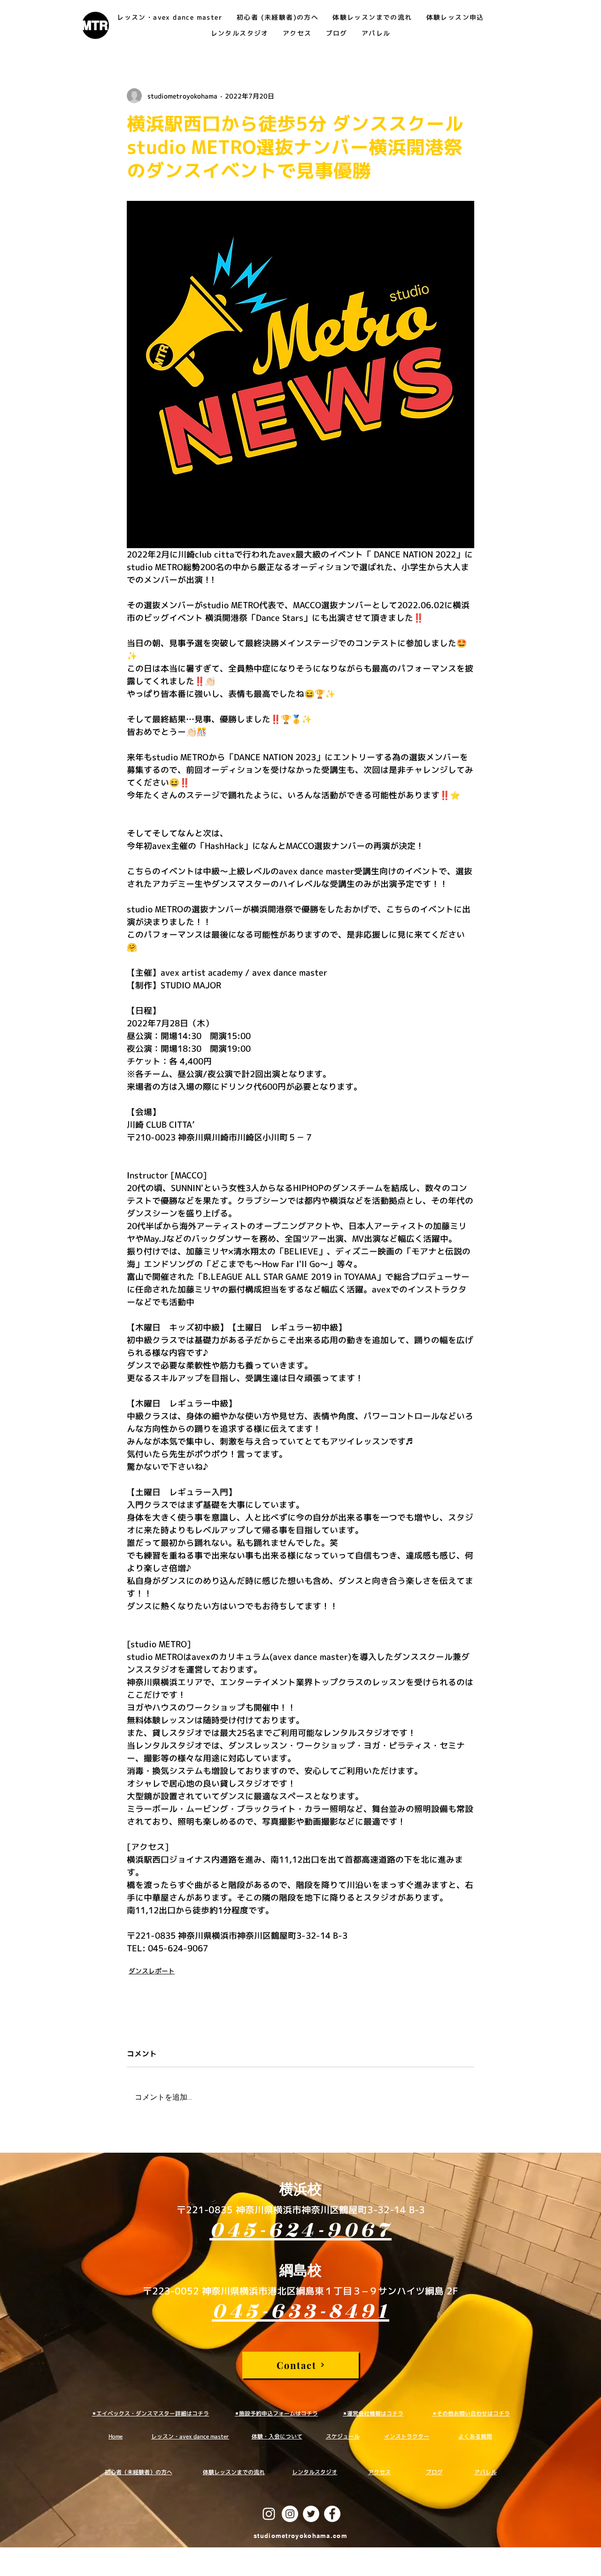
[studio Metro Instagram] (269, 2514)
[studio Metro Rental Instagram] (290, 2514)
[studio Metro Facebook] (332, 2514)
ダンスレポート (152, 1971)
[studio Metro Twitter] (311, 2514)
